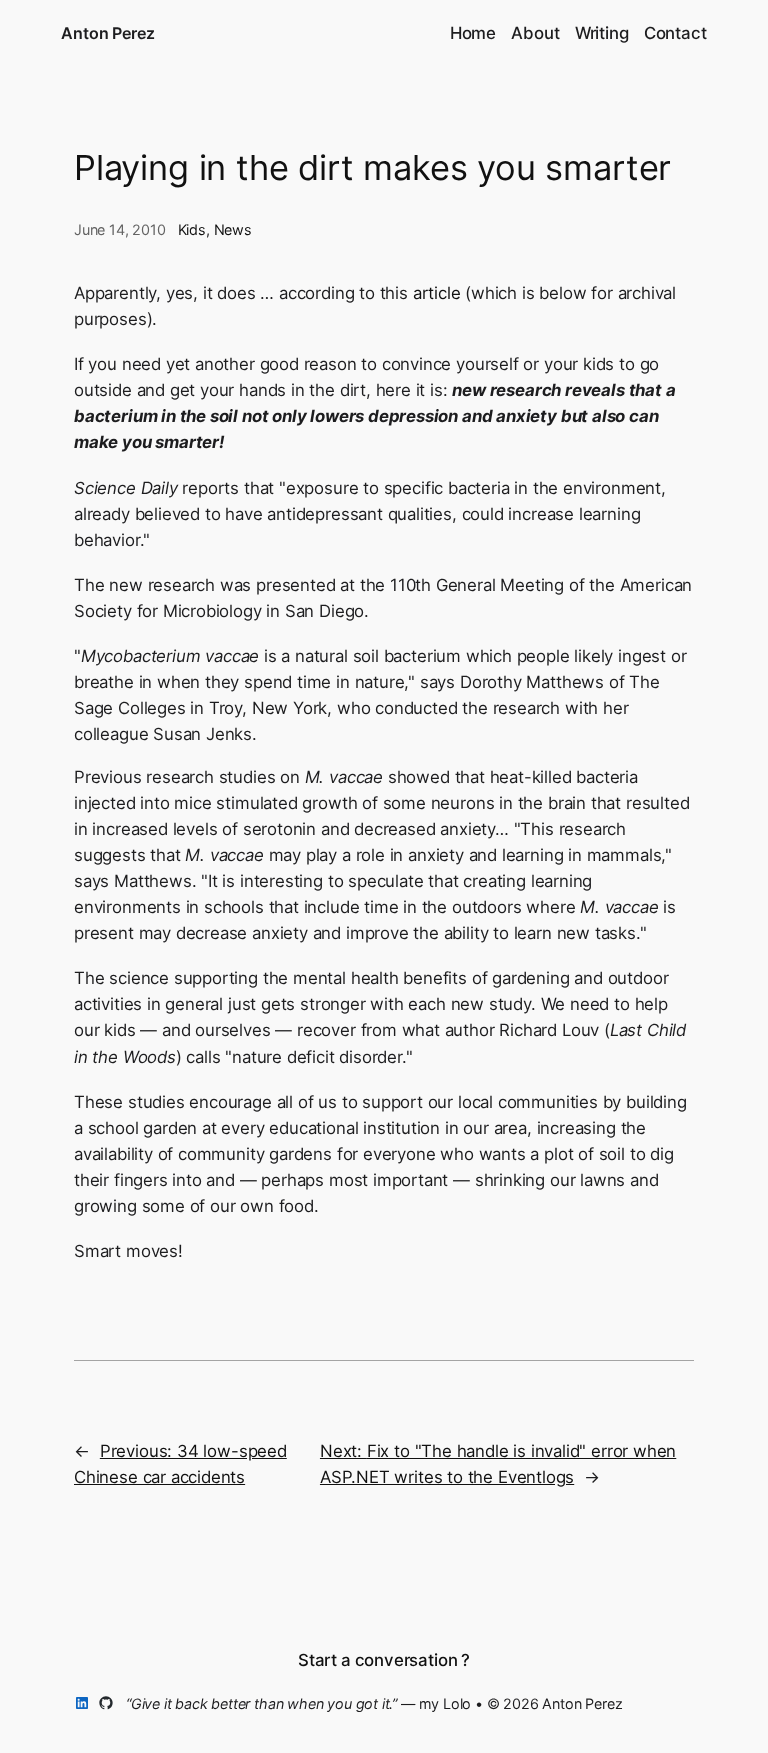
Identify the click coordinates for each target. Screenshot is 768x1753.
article (437, 293)
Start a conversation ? (384, 1660)
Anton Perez (107, 33)
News (233, 229)
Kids (192, 229)
